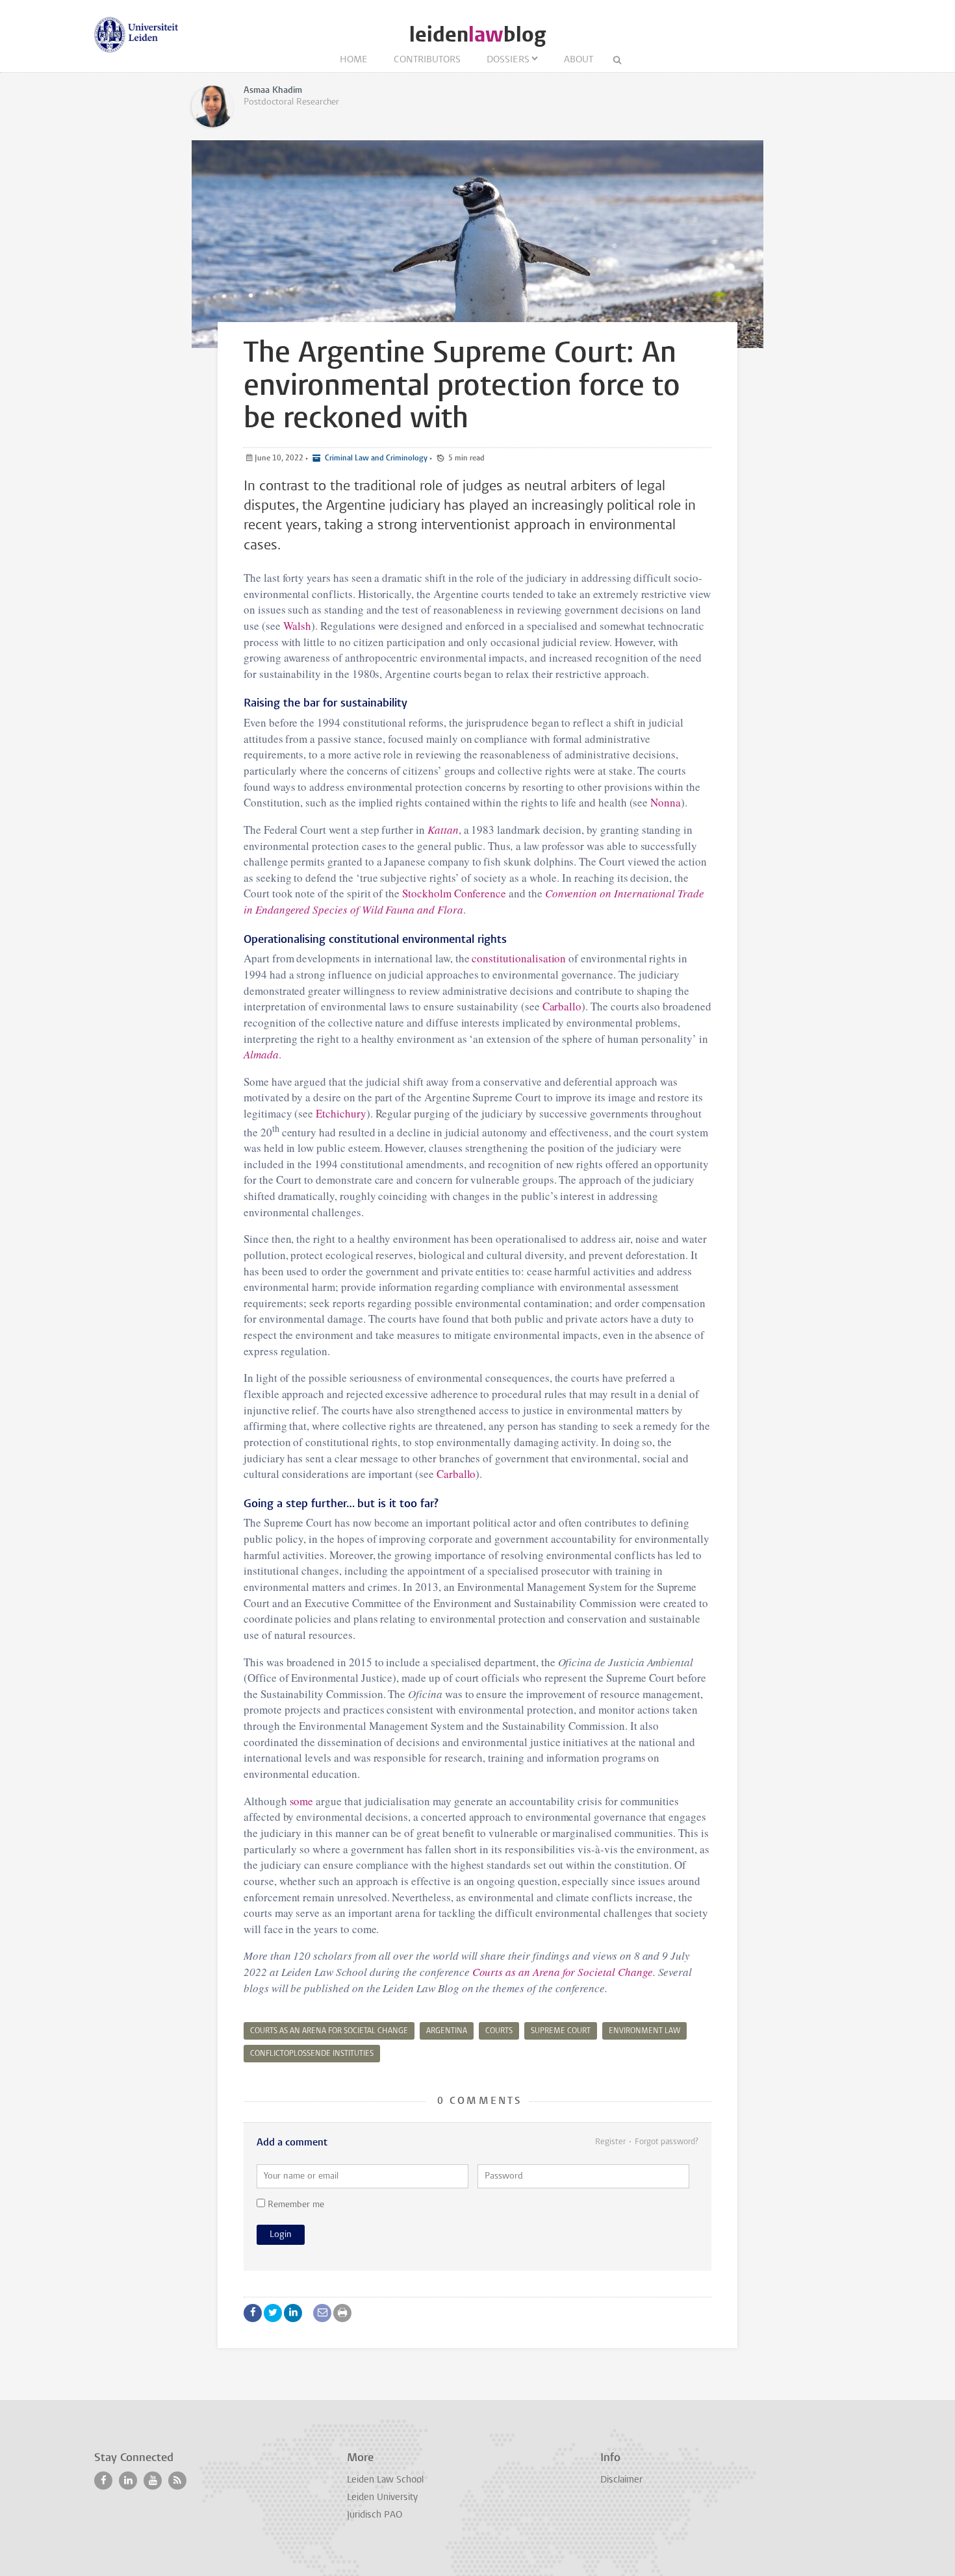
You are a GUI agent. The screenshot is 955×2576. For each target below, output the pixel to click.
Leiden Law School (385, 2480)
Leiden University (382, 2498)
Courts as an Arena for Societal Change (563, 1972)
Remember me (295, 2205)
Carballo (562, 1006)
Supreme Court (561, 2031)
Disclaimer (621, 2480)
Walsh (298, 626)
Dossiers (508, 60)
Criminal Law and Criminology (375, 458)
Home (354, 60)
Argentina (447, 2031)
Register (610, 2142)
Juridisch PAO (375, 2515)
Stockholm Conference (454, 893)
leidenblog (478, 35)
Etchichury (341, 1113)
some (302, 1801)
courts (499, 2031)
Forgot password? (667, 2142)
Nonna (666, 802)
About (579, 60)
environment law (644, 2031)
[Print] (342, 2313)
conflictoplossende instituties (312, 2054)
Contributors (427, 60)
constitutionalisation (519, 958)
